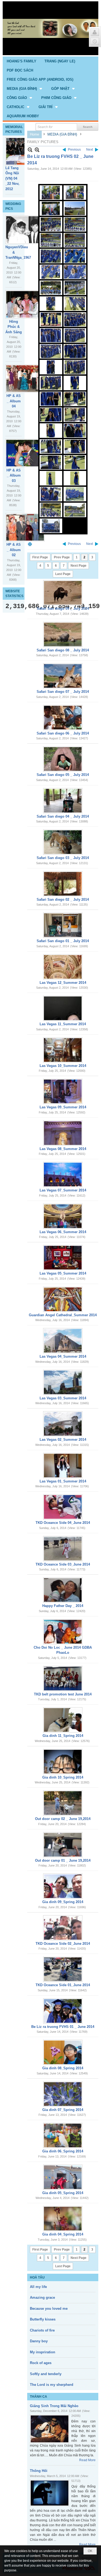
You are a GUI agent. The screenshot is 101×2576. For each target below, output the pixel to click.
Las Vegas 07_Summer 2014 (63, 1190)
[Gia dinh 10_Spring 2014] (63, 1762)
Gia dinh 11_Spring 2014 (63, 1736)
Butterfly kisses (43, 2319)
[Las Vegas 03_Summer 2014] (63, 1382)
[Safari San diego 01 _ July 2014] (63, 925)
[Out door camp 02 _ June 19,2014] (63, 1803)
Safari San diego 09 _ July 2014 (63, 608)
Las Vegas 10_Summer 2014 (63, 1066)
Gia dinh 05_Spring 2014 (63, 2193)
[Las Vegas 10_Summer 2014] (63, 1050)
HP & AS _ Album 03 (14, 476)
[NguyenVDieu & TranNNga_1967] (25, 230)
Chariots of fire (42, 2330)
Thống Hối (39, 2471)
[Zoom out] (37, 150)
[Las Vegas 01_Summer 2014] (63, 1466)
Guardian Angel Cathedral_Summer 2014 (63, 1315)
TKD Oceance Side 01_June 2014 (63, 1985)
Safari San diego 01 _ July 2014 (63, 941)
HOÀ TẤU (37, 2277)
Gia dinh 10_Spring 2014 (63, 1777)
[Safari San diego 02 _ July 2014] (63, 884)
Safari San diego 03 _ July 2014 (63, 858)
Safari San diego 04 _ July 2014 (63, 816)
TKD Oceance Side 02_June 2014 (63, 1944)
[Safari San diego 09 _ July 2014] (63, 593)
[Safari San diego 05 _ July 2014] (63, 759)
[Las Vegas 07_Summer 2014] (63, 1175)
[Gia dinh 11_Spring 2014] (63, 1720)
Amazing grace (42, 2298)
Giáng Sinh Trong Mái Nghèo (54, 2406)
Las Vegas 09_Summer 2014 (63, 1107)
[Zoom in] (30, 150)
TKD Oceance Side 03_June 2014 (63, 1564)
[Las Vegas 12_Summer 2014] (63, 967)
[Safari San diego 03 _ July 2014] (63, 842)
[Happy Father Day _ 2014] (63, 1590)
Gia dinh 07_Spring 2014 (63, 2110)
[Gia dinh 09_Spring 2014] (63, 1886)
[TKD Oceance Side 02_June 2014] (63, 1928)
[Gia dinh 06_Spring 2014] (63, 2135)
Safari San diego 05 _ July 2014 (63, 775)
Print (30, 544)
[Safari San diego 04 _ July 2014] (63, 801)
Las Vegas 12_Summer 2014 (63, 983)
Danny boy (39, 2341)
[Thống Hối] (50, 2493)
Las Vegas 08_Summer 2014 (63, 1149)
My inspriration (43, 2352)
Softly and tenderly (46, 2374)
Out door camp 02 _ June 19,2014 (63, 1819)
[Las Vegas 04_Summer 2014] (63, 1341)
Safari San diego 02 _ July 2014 (63, 900)
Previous (74, 150)
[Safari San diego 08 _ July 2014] (63, 634)
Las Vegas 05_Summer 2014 (63, 1273)
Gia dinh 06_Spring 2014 (63, 2151)
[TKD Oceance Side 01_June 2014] (63, 1969)
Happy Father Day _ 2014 (63, 1606)
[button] (25, 88)
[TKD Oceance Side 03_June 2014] (63, 1549)
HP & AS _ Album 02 (14, 550)
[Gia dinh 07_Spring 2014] (63, 2094)
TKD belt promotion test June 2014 (63, 1694)
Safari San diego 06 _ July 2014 (63, 733)
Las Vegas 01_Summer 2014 (63, 1481)
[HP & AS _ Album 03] (25, 453)
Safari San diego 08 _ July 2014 (63, 650)
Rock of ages (41, 2363)
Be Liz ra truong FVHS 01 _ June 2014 (63, 2027)
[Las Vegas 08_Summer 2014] (63, 1133)
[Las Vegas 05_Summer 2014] (63, 1258)
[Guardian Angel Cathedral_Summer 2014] (63, 1299)
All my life (38, 2287)
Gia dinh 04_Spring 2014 (63, 2234)
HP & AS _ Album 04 (14, 401)
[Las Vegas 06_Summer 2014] (63, 1216)
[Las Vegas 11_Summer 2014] (63, 1008)
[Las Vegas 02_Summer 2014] (63, 1424)
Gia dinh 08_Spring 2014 (63, 2068)
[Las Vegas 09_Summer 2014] (63, 1091)
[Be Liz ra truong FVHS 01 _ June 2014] (63, 2011)
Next (90, 150)
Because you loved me (49, 2309)
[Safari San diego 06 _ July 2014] (63, 718)
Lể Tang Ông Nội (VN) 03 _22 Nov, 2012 (12, 178)
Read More (87, 2460)
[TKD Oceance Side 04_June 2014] (63, 1507)
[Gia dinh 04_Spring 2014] (63, 2219)
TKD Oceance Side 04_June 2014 (63, 1523)
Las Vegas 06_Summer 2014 (63, 1232)
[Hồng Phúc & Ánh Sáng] (25, 304)
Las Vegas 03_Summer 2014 (63, 1398)
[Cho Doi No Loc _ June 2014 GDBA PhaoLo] (63, 1632)
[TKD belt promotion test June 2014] (63, 1679)
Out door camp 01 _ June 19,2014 (63, 1860)
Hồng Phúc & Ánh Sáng (14, 327)
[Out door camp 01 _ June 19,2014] (63, 1845)
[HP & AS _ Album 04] (25, 379)
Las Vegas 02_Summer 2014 (63, 1440)
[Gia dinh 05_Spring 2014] (63, 2177)
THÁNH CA (39, 2397)
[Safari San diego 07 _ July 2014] (63, 676)
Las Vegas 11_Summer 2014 (63, 1024)
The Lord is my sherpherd (52, 2385)
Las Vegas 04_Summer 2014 (63, 1356)
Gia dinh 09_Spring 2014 (63, 1902)
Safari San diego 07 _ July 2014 (63, 692)
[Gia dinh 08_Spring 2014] (63, 2052)
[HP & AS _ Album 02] (25, 527)
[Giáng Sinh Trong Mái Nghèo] (50, 2429)
